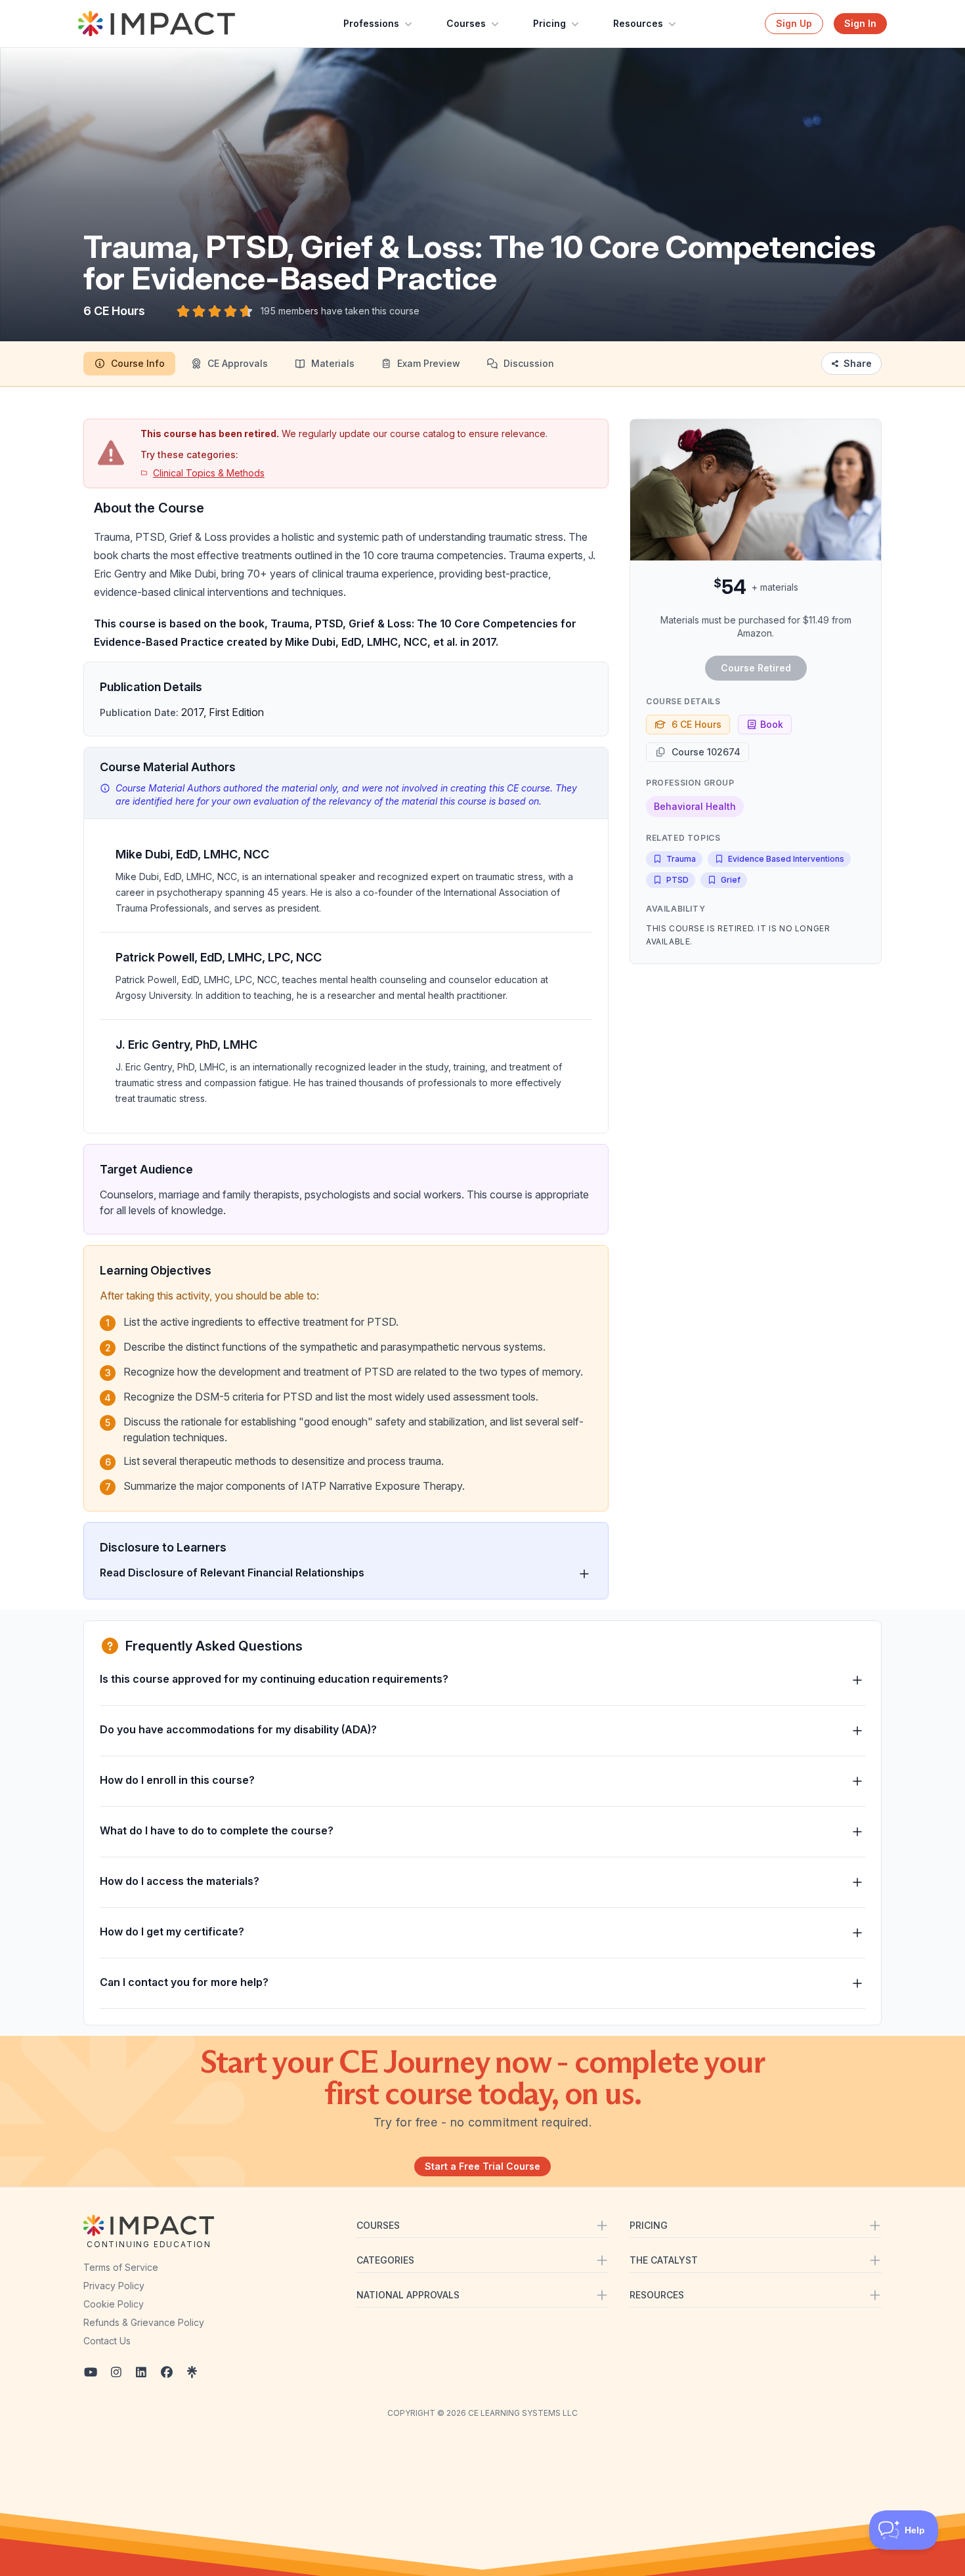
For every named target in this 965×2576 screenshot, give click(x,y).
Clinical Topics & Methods (209, 473)
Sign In (860, 23)
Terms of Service (121, 2267)
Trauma (681, 859)
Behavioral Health (695, 806)
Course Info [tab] (138, 363)
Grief (731, 880)
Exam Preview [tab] (429, 363)
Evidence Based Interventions (786, 859)
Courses (466, 23)
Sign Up (794, 23)
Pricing (549, 23)
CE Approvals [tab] (238, 363)
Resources (638, 23)
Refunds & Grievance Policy (144, 2322)
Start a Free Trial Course (482, 2166)
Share (858, 363)
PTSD (677, 880)
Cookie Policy (114, 2304)
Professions (371, 23)
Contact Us (107, 2341)
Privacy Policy (114, 2286)
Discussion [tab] (529, 363)
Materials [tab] (333, 363)
